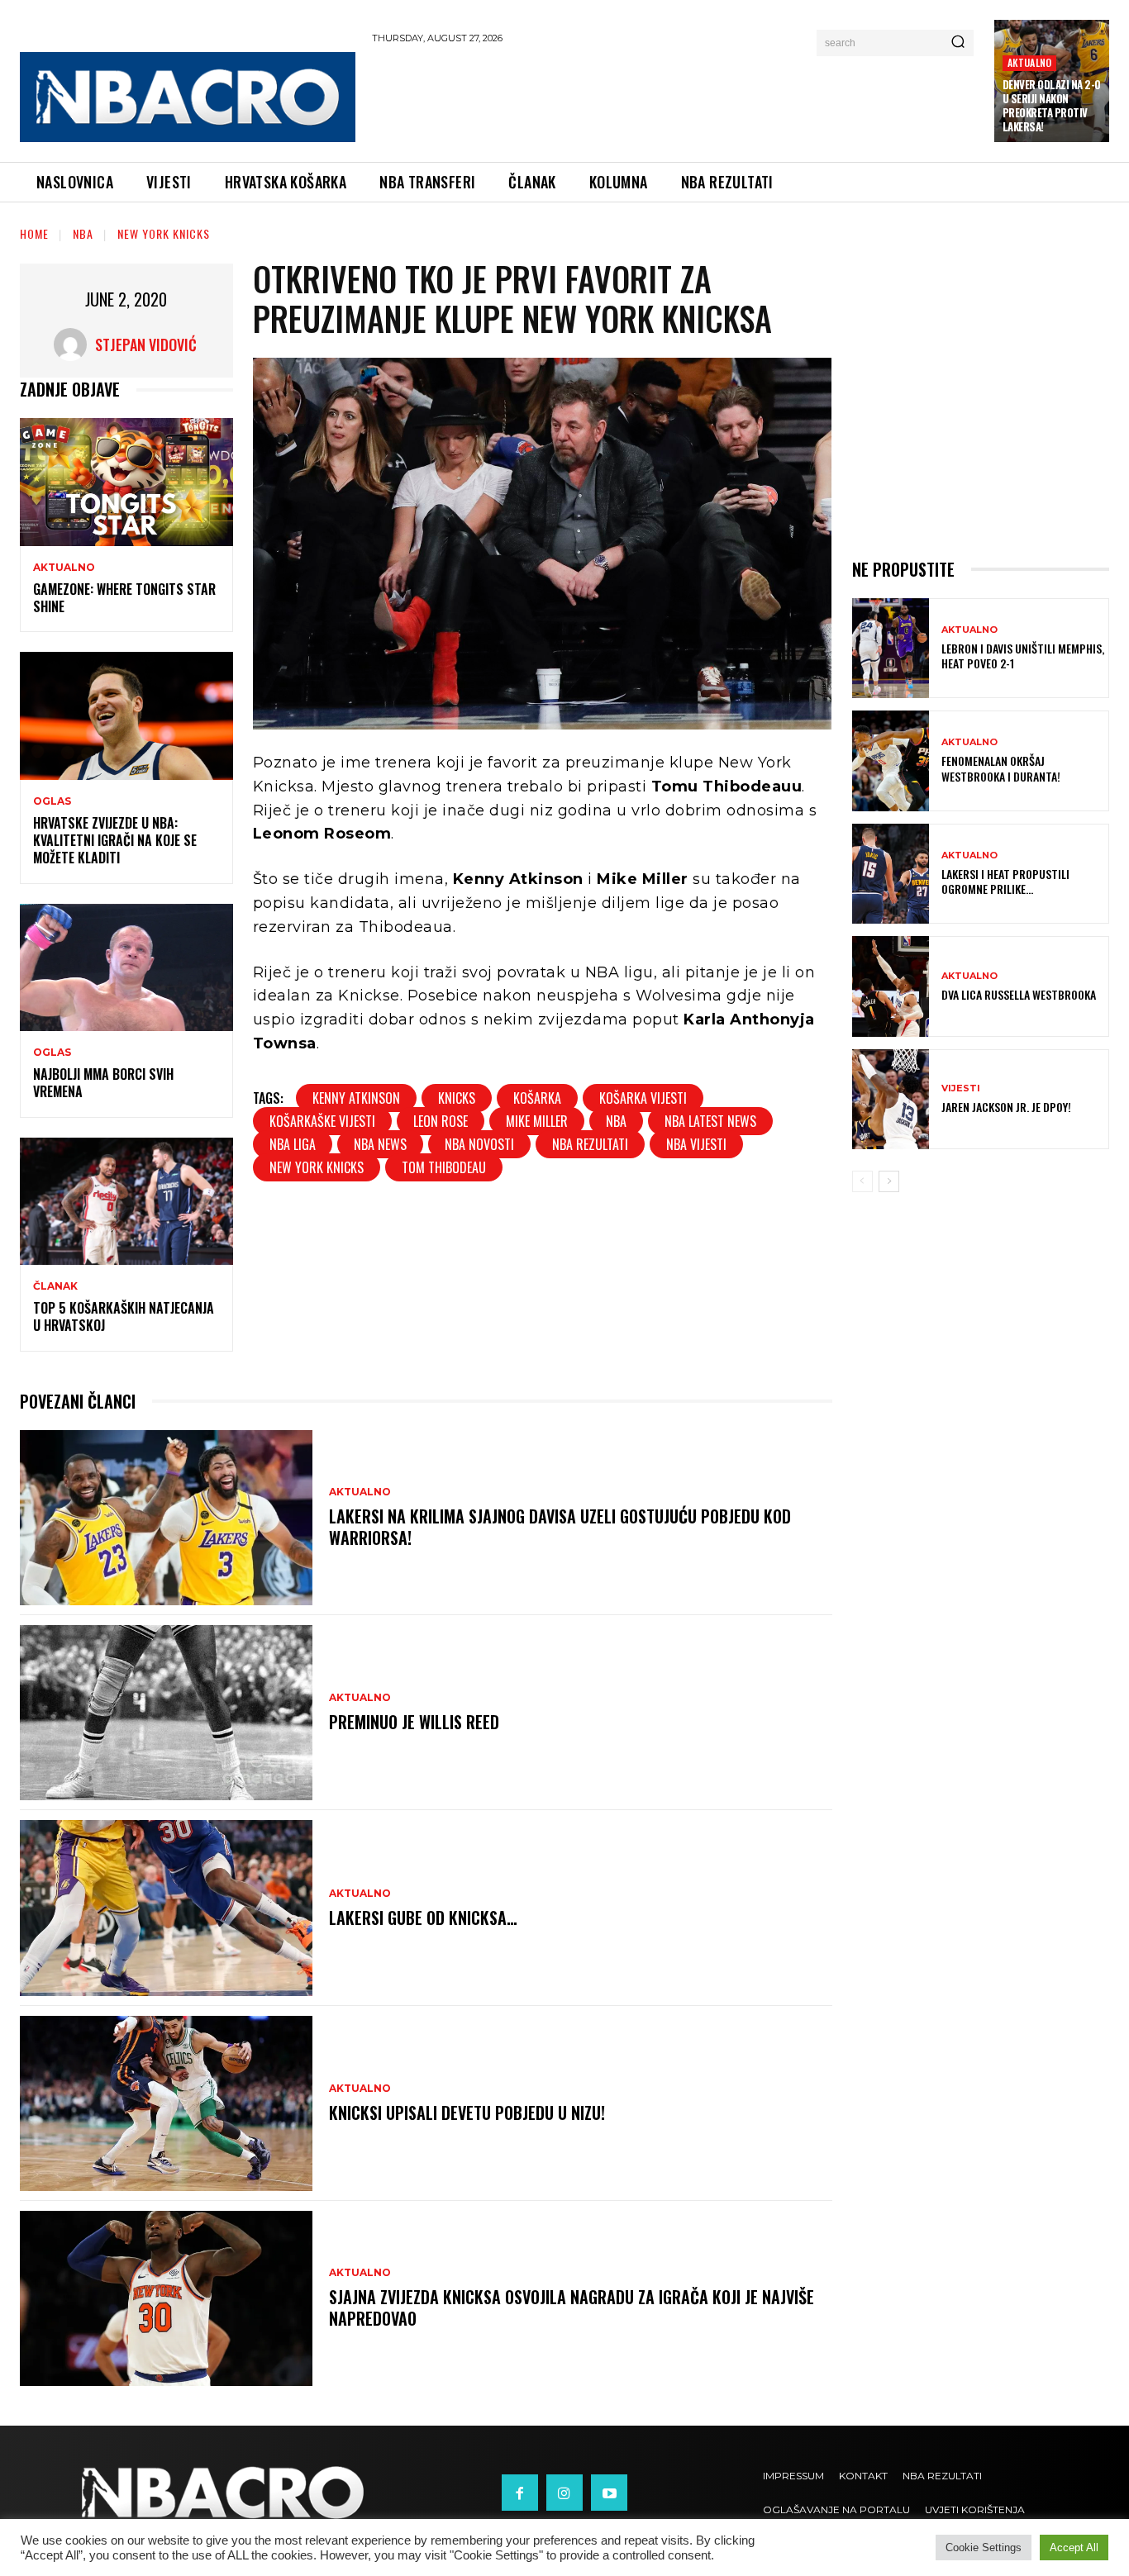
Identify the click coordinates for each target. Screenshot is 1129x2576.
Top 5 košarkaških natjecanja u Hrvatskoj (124, 1317)
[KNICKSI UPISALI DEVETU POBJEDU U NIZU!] (166, 2103)
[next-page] (889, 1181)
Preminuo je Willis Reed (414, 1722)
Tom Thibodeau (444, 1167)
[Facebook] (520, 2493)
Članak (55, 1286)
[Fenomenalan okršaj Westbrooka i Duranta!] (891, 760)
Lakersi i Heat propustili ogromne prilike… (1005, 881)
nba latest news (710, 1121)
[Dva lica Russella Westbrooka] (891, 986)
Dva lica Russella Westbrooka (1019, 994)
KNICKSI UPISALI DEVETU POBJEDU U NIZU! (467, 2113)
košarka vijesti (643, 1098)
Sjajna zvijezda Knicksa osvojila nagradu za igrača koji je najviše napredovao (572, 2307)
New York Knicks (164, 233)
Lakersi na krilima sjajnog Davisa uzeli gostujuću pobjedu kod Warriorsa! (560, 1527)
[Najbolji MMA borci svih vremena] (126, 968)
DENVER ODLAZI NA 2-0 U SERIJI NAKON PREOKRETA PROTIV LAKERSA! (1052, 105)
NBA (83, 233)
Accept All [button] (1074, 2547)
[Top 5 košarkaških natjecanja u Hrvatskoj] (126, 1202)
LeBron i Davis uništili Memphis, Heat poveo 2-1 (1023, 656)
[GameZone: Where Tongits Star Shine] (126, 482)
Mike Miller (537, 1121)
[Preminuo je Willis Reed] (166, 1713)
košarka (537, 1098)
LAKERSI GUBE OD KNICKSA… (423, 1918)
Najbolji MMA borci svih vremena (103, 1083)
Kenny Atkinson (356, 1098)
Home (34, 233)
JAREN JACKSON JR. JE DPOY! (1006, 1107)
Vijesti (961, 1088)
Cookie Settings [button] (984, 2547)
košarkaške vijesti (322, 1121)
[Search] (958, 43)
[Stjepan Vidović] (74, 345)
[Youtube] (609, 2493)
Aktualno (1030, 62)
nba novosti (479, 1144)
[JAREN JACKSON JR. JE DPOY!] (891, 1099)
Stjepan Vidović (146, 345)
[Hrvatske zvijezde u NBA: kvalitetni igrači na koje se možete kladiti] (126, 716)
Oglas (52, 801)
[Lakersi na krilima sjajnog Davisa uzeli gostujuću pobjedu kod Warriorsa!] (166, 1518)
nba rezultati (590, 1144)
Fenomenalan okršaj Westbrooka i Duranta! (1001, 768)
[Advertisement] (674, 100)
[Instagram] (564, 2493)
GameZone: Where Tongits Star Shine (124, 598)
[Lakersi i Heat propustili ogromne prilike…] (891, 874)
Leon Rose (441, 1121)
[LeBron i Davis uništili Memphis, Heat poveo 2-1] (891, 648)
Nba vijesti (696, 1144)
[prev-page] (862, 1181)
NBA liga (293, 1144)
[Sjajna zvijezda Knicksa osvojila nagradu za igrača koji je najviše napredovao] (166, 2298)
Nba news (380, 1144)
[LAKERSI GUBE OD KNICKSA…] (166, 1908)
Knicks (457, 1098)
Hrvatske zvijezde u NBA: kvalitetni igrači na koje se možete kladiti (115, 840)
